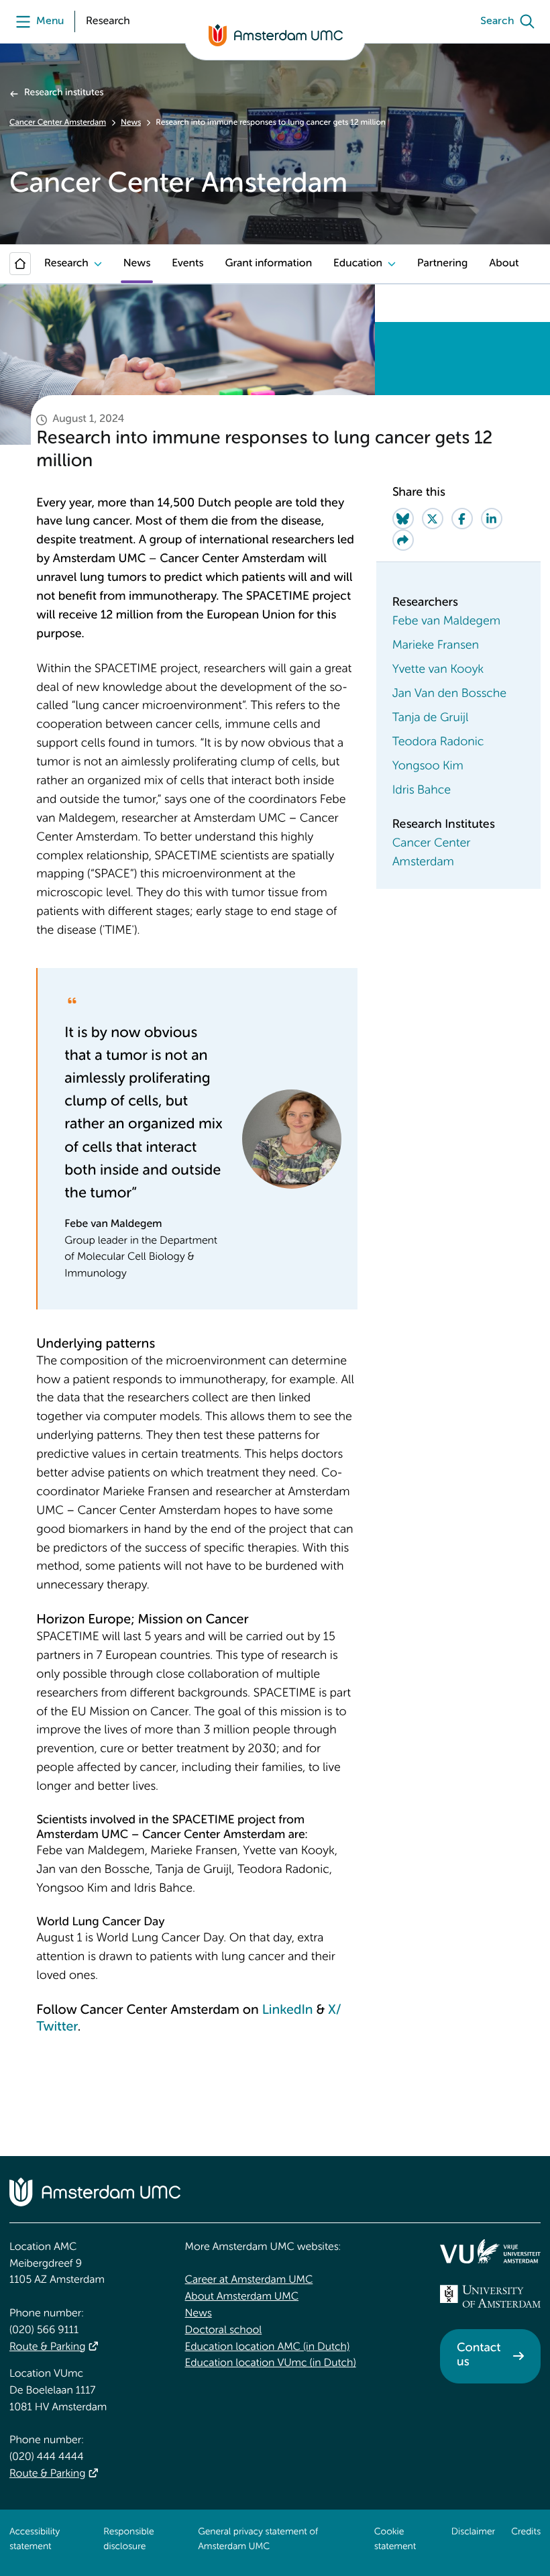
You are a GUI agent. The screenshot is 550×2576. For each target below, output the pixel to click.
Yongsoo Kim (428, 767)
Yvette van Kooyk (438, 670)
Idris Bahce (422, 791)
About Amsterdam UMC (242, 2297)
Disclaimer (473, 2532)
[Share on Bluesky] (403, 519)
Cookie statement (395, 2540)
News (131, 123)
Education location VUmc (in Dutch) (271, 2363)
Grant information (268, 264)
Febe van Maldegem (446, 622)
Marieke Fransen (436, 646)
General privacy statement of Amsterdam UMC (258, 2540)
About (504, 264)
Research (66, 264)
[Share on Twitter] (433, 519)
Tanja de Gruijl (431, 718)
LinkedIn (288, 2010)
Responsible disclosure (128, 2540)
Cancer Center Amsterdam (58, 123)
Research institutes (64, 93)
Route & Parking (47, 2347)
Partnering (442, 264)
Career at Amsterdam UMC (249, 2280)
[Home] (20, 264)
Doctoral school (224, 2330)
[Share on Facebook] (462, 519)
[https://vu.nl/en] (490, 2251)
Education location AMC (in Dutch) (268, 2347)
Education (358, 264)
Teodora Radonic (438, 743)
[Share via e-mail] (403, 540)
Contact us (479, 2356)
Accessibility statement (35, 2540)
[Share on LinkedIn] (492, 519)
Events (187, 264)
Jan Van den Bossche (450, 694)
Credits (526, 2532)
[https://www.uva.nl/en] (490, 2296)
